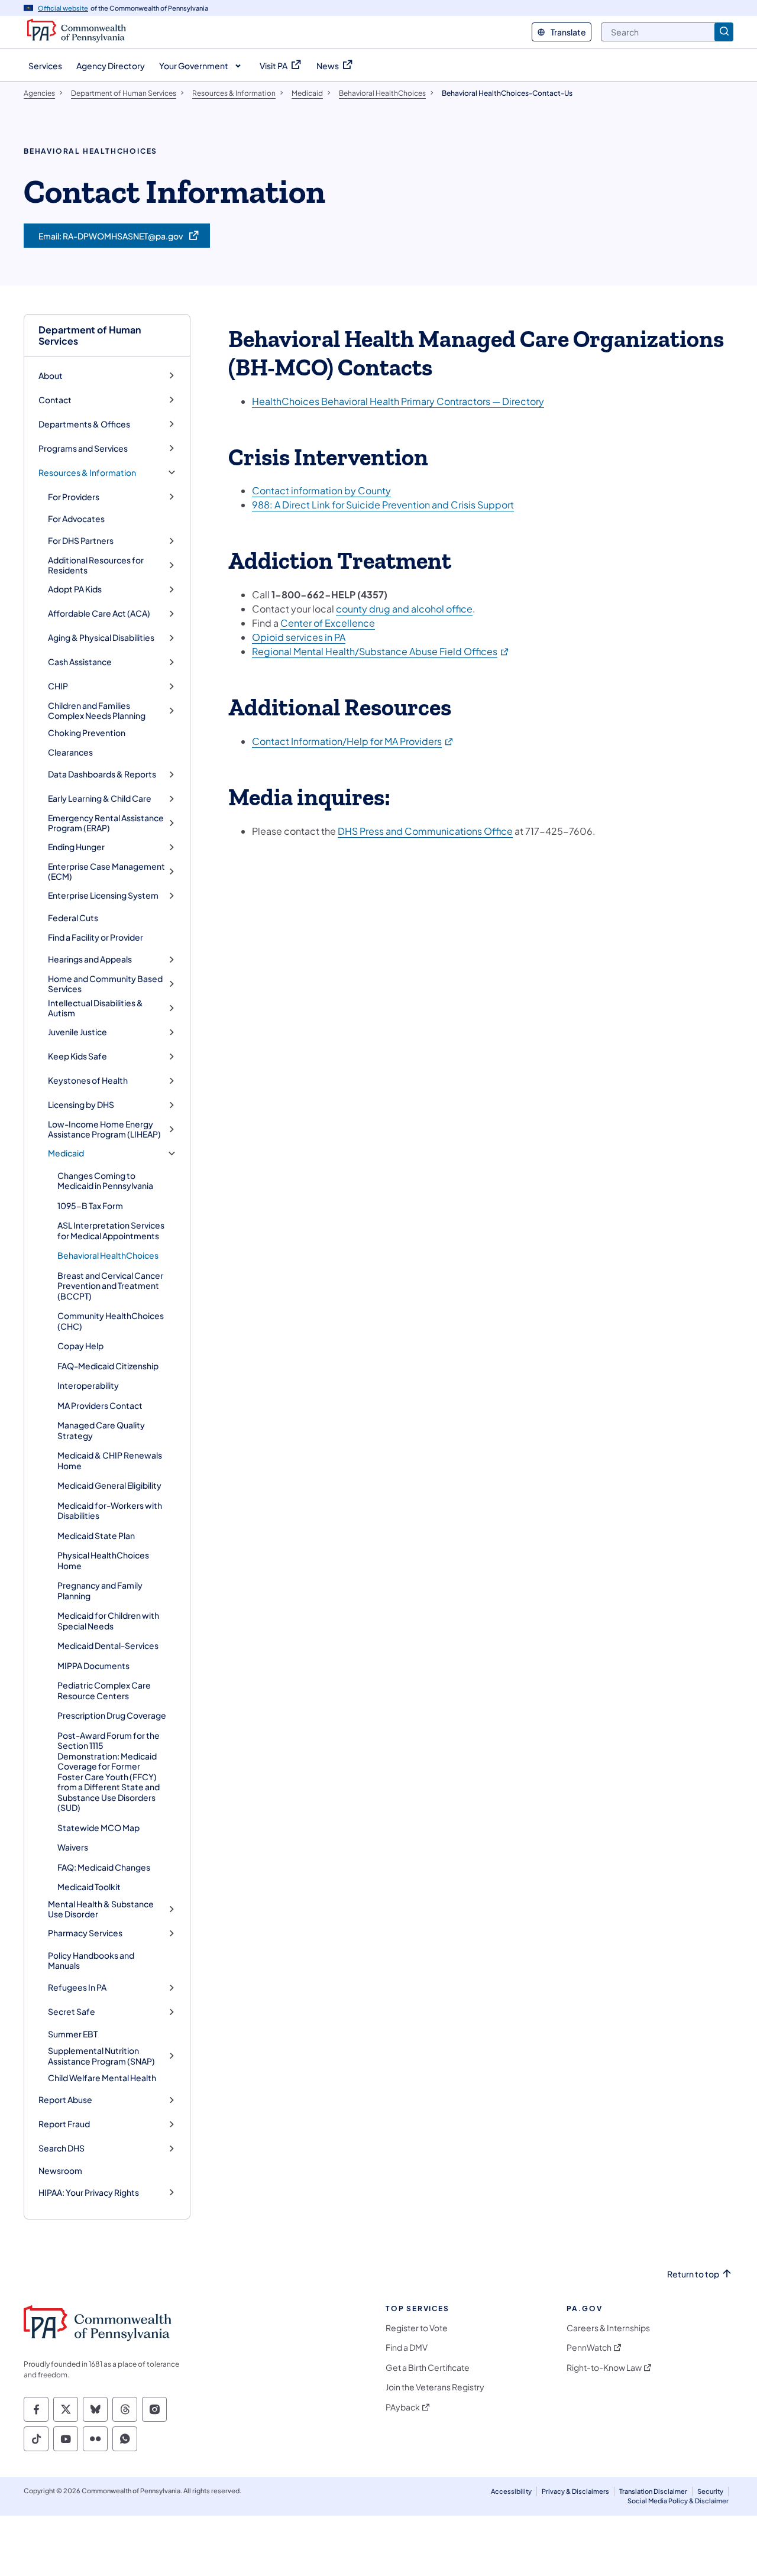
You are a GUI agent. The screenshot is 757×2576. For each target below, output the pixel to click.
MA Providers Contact (100, 1405)
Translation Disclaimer (653, 2491)
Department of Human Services (90, 335)
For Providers (74, 497)
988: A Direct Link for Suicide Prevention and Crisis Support (383, 505)
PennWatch (589, 2347)
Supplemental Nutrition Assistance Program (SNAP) (101, 2056)
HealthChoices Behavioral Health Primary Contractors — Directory (398, 401)
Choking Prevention (87, 733)
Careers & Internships (608, 2328)
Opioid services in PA (299, 637)
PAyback (403, 2407)
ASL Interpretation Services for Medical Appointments (111, 1230)
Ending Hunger (76, 847)
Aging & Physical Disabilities (101, 638)
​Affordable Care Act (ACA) (99, 613)
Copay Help (80, 1346)
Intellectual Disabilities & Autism (96, 1008)
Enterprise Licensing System (103, 895)
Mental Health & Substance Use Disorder (101, 1909)
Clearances (70, 752)
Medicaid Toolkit (89, 1887)
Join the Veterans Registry (435, 2387)
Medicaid (66, 1153)
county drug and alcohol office (404, 609)
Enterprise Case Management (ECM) (106, 872)
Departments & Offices (84, 424)
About (51, 376)
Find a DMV (407, 2347)
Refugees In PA (77, 1987)
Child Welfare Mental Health (102, 2078)
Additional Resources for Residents (96, 566)
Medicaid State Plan (96, 1535)
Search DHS (62, 2148)
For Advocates (76, 519)
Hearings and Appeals (90, 959)
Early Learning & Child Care (100, 798)
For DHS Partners (81, 541)
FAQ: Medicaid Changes (104, 1867)
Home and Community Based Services (105, 984)
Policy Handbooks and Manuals (91, 1961)
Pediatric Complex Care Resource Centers (104, 1690)
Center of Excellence (328, 623)
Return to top (693, 2274)
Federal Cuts (73, 918)
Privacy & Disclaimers (575, 2491)
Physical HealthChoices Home (103, 1560)
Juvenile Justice (77, 1032)
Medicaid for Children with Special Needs (108, 1621)
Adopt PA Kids (75, 589)
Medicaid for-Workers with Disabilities (110, 1511)
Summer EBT (73, 2034)
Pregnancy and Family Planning (100, 1590)
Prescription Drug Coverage (112, 1715)
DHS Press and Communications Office (425, 831)
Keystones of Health (88, 1080)
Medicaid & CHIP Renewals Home (110, 1460)
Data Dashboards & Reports (102, 774)
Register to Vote (417, 2328)
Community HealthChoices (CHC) (111, 1321)
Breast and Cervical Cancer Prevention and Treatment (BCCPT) (110, 1286)
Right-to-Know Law (604, 2368)
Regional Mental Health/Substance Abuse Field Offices (381, 651)
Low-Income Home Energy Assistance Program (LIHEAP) (104, 1130)
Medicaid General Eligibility (109, 1485)
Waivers (73, 1847)
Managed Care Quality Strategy (101, 1430)
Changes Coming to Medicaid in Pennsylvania (105, 1181)
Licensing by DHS (81, 1105)
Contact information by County (321, 490)
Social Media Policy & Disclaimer (678, 2501)
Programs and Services (83, 448)
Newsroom (60, 2170)
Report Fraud (64, 2124)
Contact (55, 400)
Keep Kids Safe (77, 1056)
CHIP (58, 686)
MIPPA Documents (93, 1666)
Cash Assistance (80, 662)
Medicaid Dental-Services (108, 1645)
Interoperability (88, 1385)
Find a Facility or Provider (96, 937)
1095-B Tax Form (90, 1206)
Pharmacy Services (85, 1933)
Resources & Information (87, 473)
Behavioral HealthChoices (108, 1255)
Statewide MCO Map (98, 1827)
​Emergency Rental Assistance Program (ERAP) (106, 823)
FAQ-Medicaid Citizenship (108, 1366)
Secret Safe (72, 2012)
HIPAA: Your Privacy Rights (89, 2193)
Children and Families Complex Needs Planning (97, 711)
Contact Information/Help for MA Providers (353, 741)
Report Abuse (65, 2100)
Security (710, 2491)
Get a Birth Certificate (428, 2368)
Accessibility (511, 2491)
